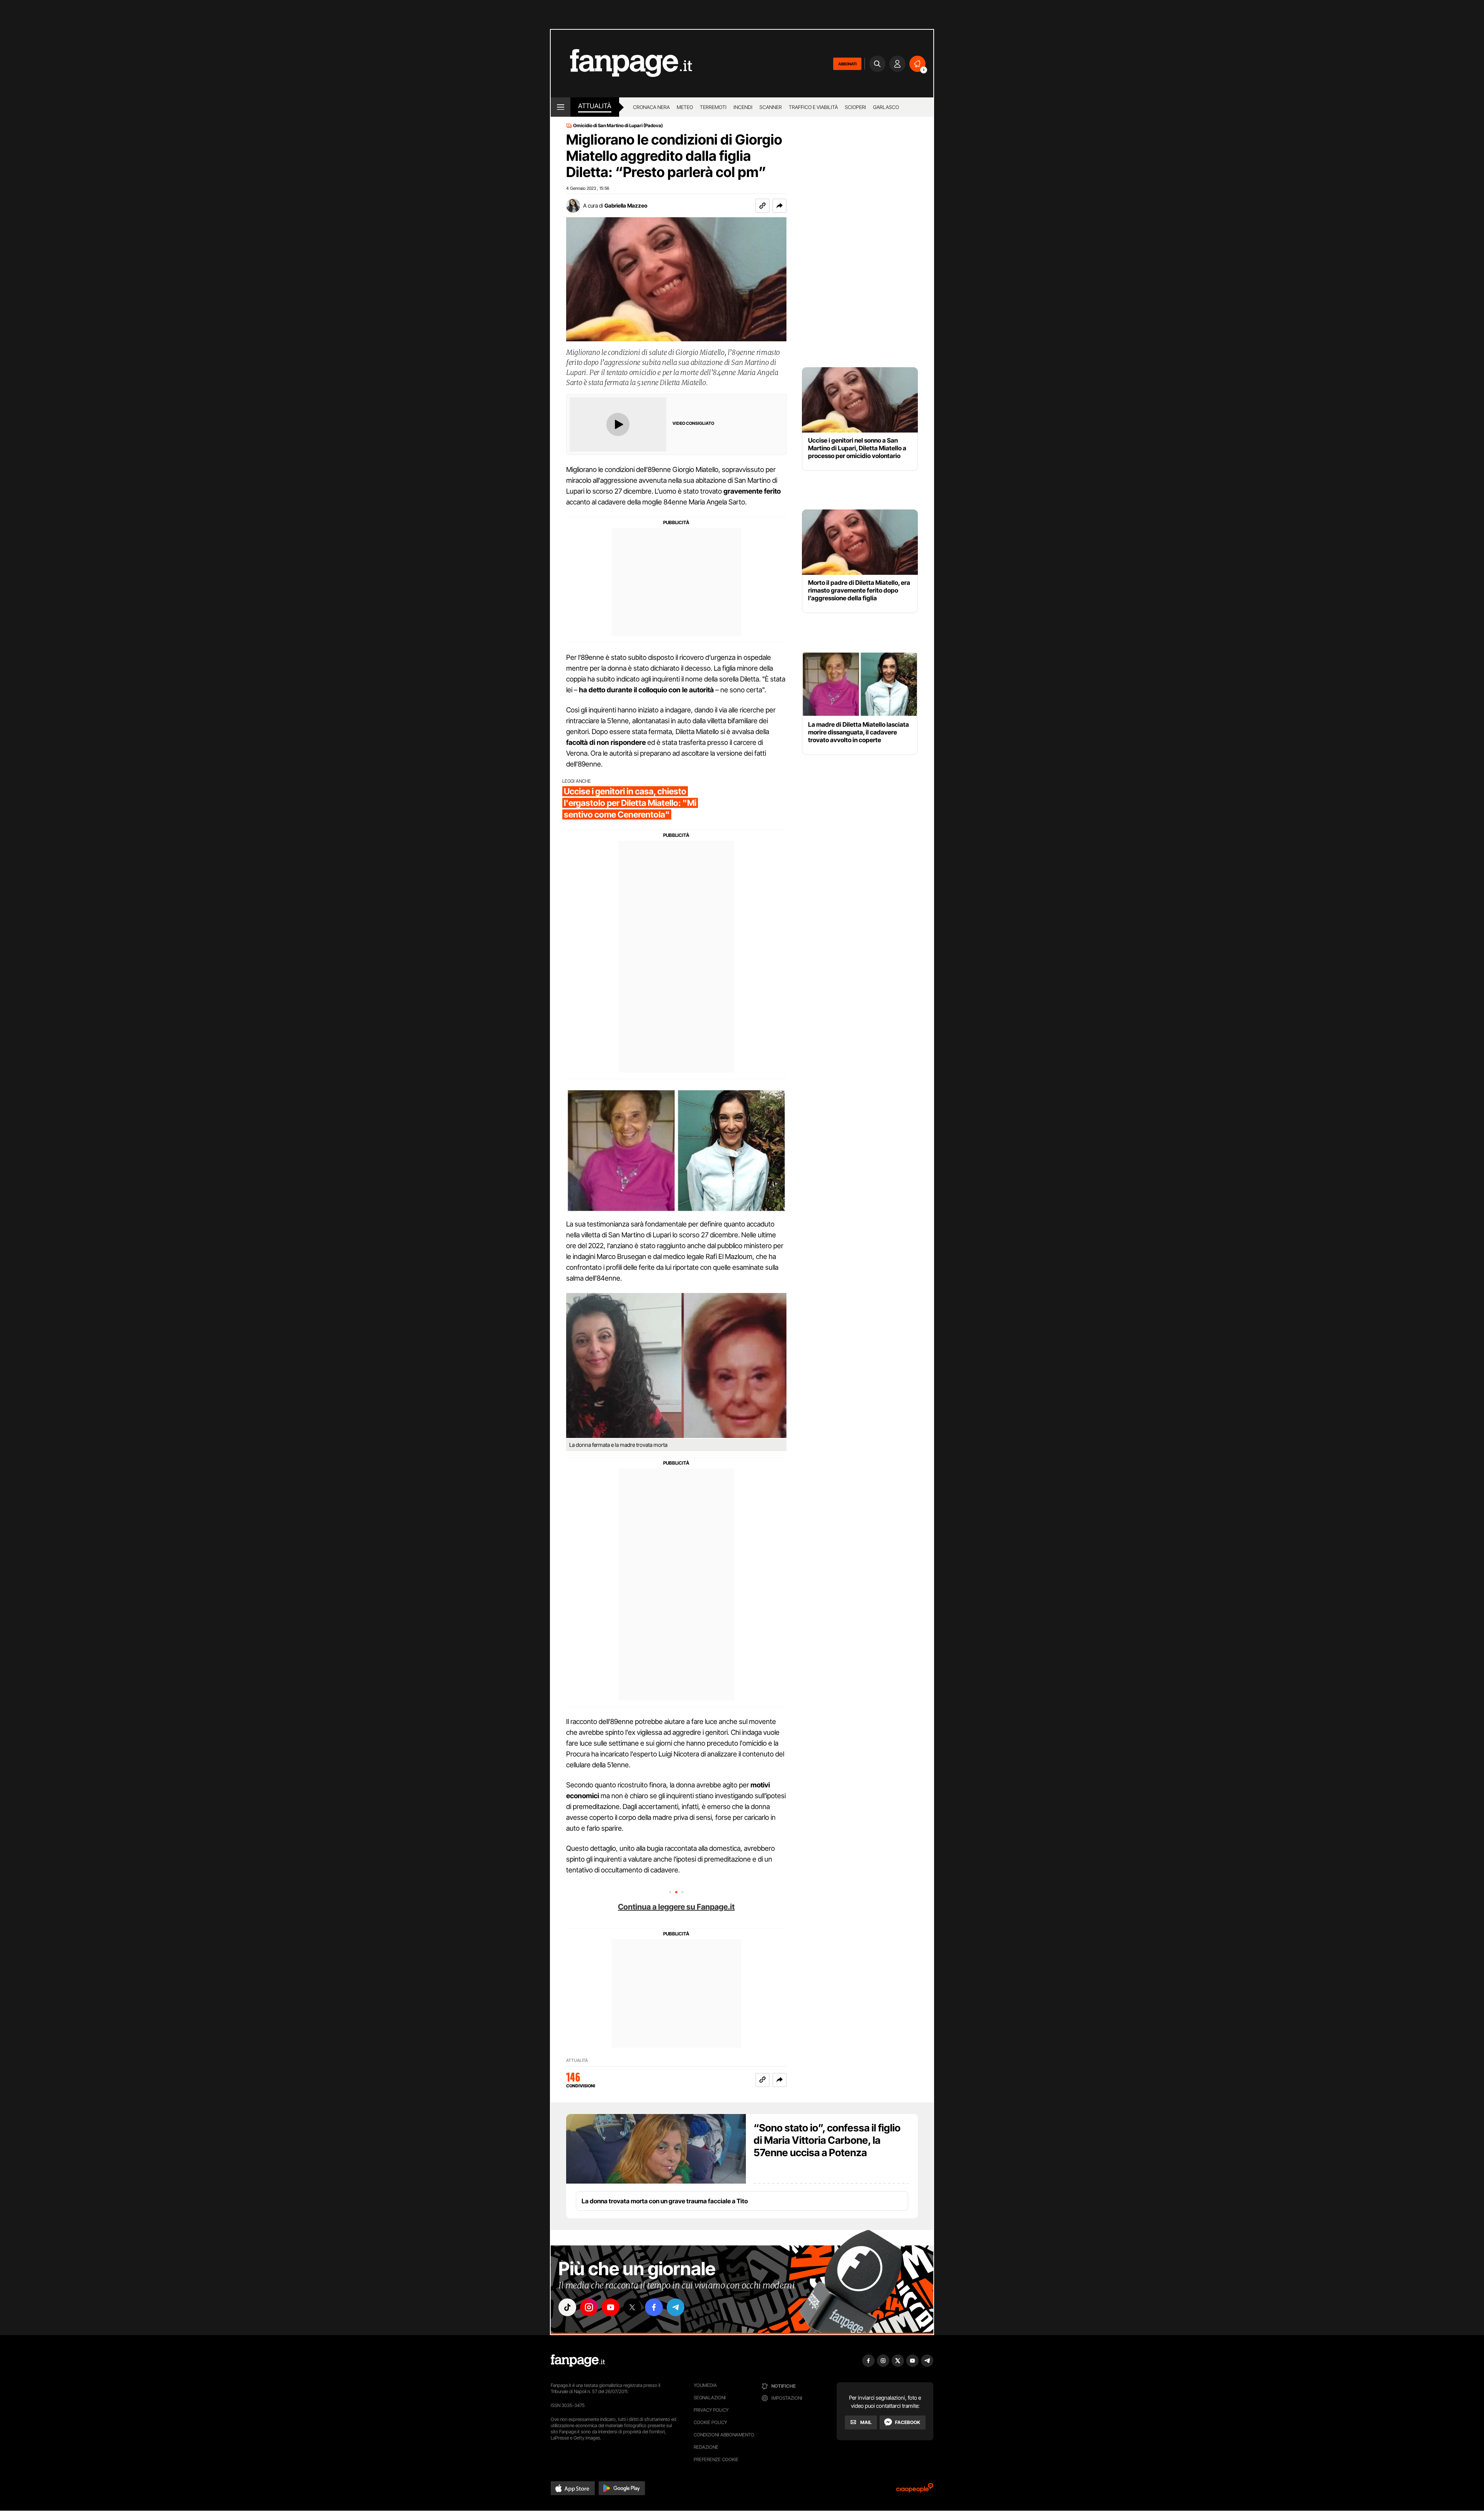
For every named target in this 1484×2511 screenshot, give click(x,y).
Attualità (595, 106)
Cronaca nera (651, 107)
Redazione (706, 2447)
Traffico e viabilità (813, 107)
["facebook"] (654, 2307)
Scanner (771, 107)
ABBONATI (847, 64)
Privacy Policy (711, 2410)
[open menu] (561, 107)
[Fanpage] (578, 2361)
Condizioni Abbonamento (724, 2435)
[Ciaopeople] (915, 2490)
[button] (779, 206)
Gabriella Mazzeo (626, 205)
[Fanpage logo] (621, 64)
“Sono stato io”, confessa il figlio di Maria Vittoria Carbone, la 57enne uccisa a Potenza (827, 2140)
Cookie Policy (710, 2422)
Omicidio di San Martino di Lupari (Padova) (618, 126)
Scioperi (855, 107)
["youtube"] (611, 2307)
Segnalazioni (710, 2398)
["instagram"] (589, 2307)
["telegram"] (676, 2307)
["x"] (632, 2307)
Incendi (743, 107)
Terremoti (713, 107)
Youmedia (705, 2385)
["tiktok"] (567, 2307)
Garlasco (886, 107)
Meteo (685, 107)
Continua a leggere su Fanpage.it (676, 1907)
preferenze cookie (716, 2459)
